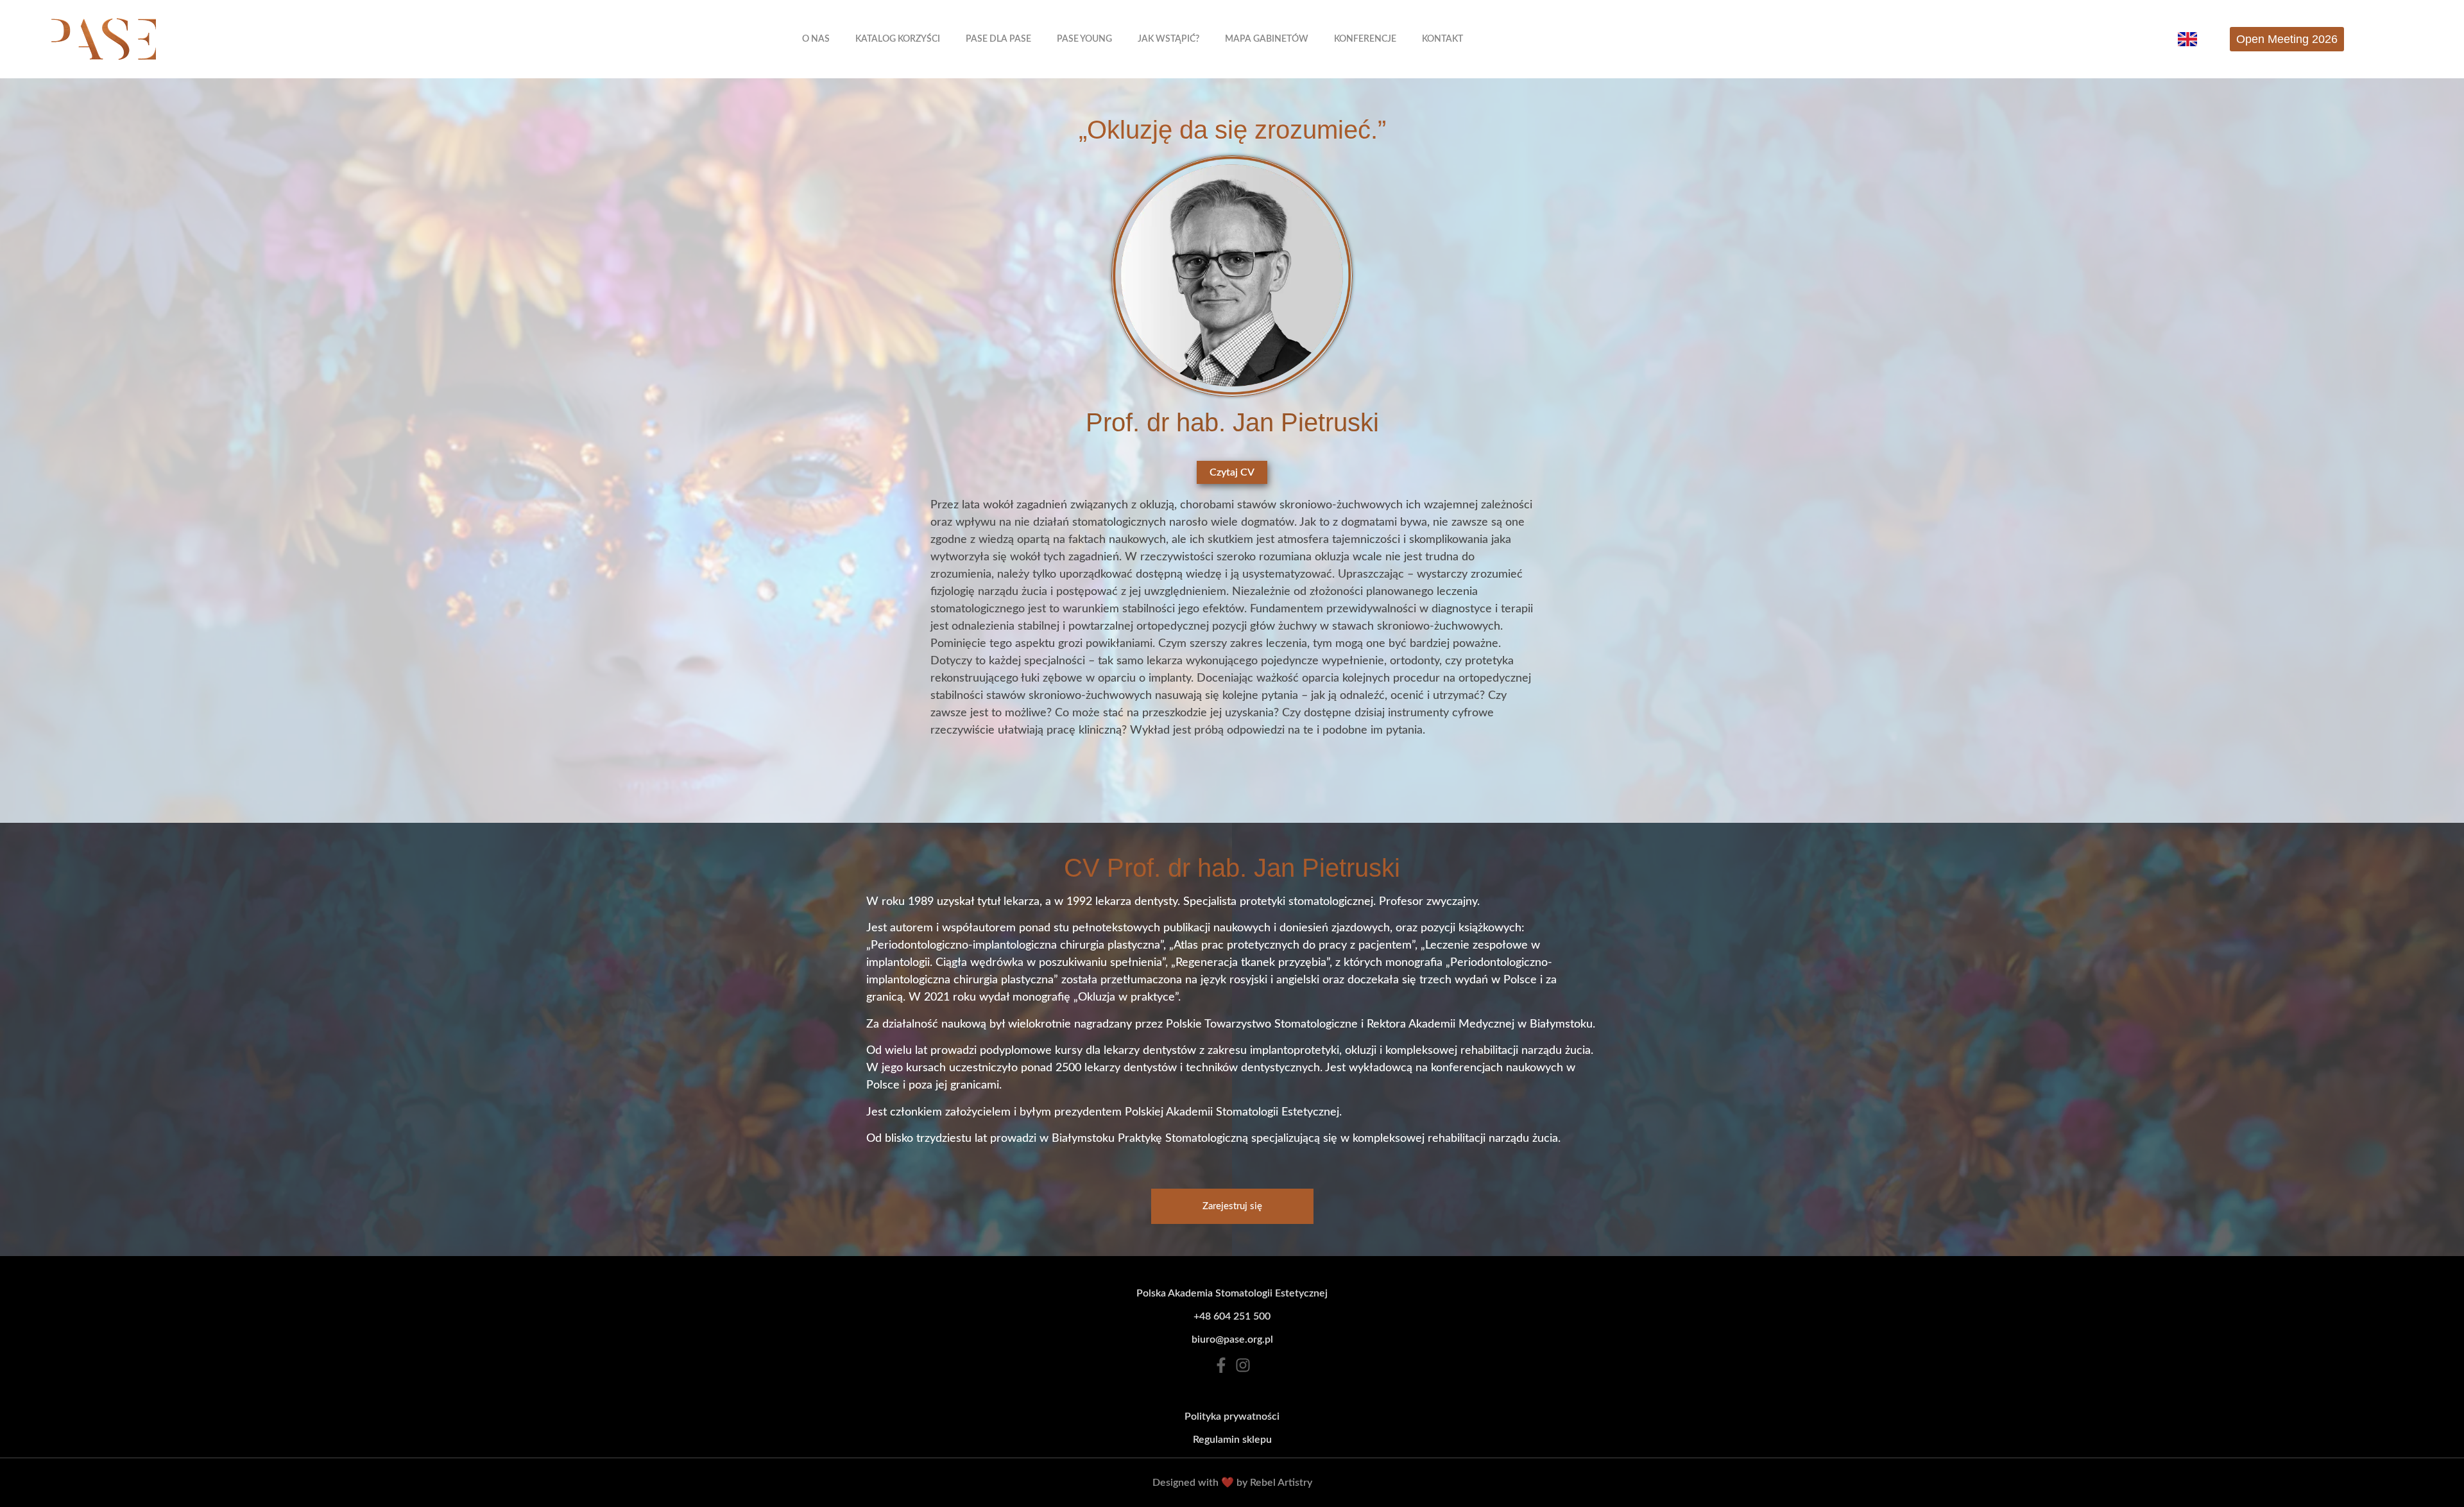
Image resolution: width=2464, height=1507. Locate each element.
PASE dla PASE (998, 39)
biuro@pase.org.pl (1232, 1339)
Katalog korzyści (898, 39)
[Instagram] (1243, 1365)
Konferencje (1365, 39)
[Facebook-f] (1221, 1365)
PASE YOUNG (1084, 39)
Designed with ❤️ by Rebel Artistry (1232, 1483)
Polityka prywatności (1232, 1417)
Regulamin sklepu (1232, 1440)
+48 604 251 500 (1232, 1316)
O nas (816, 39)
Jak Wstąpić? (1168, 39)
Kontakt (1442, 39)
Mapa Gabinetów (1267, 39)
